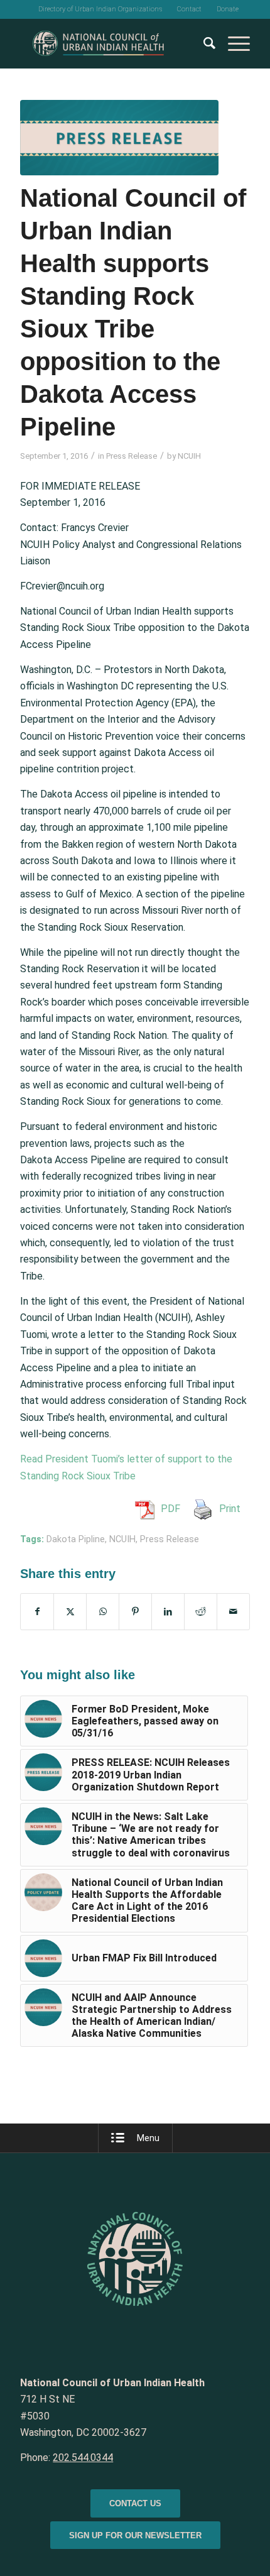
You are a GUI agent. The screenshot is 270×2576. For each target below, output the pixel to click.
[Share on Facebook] (37, 1611)
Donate (228, 9)
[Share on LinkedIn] (168, 1611)
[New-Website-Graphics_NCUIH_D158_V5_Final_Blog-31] (119, 138)
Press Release (132, 456)
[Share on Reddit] (201, 1611)
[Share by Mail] (233, 1611)
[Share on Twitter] (70, 1611)
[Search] (203, 43)
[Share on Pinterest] (135, 1611)
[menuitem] (100, 9)
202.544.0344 (83, 2458)
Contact (189, 9)
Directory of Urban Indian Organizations (100, 9)
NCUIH (189, 456)
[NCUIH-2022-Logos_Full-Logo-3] (112, 43)
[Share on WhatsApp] (103, 1611)
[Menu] (233, 43)
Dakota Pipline (76, 1539)
